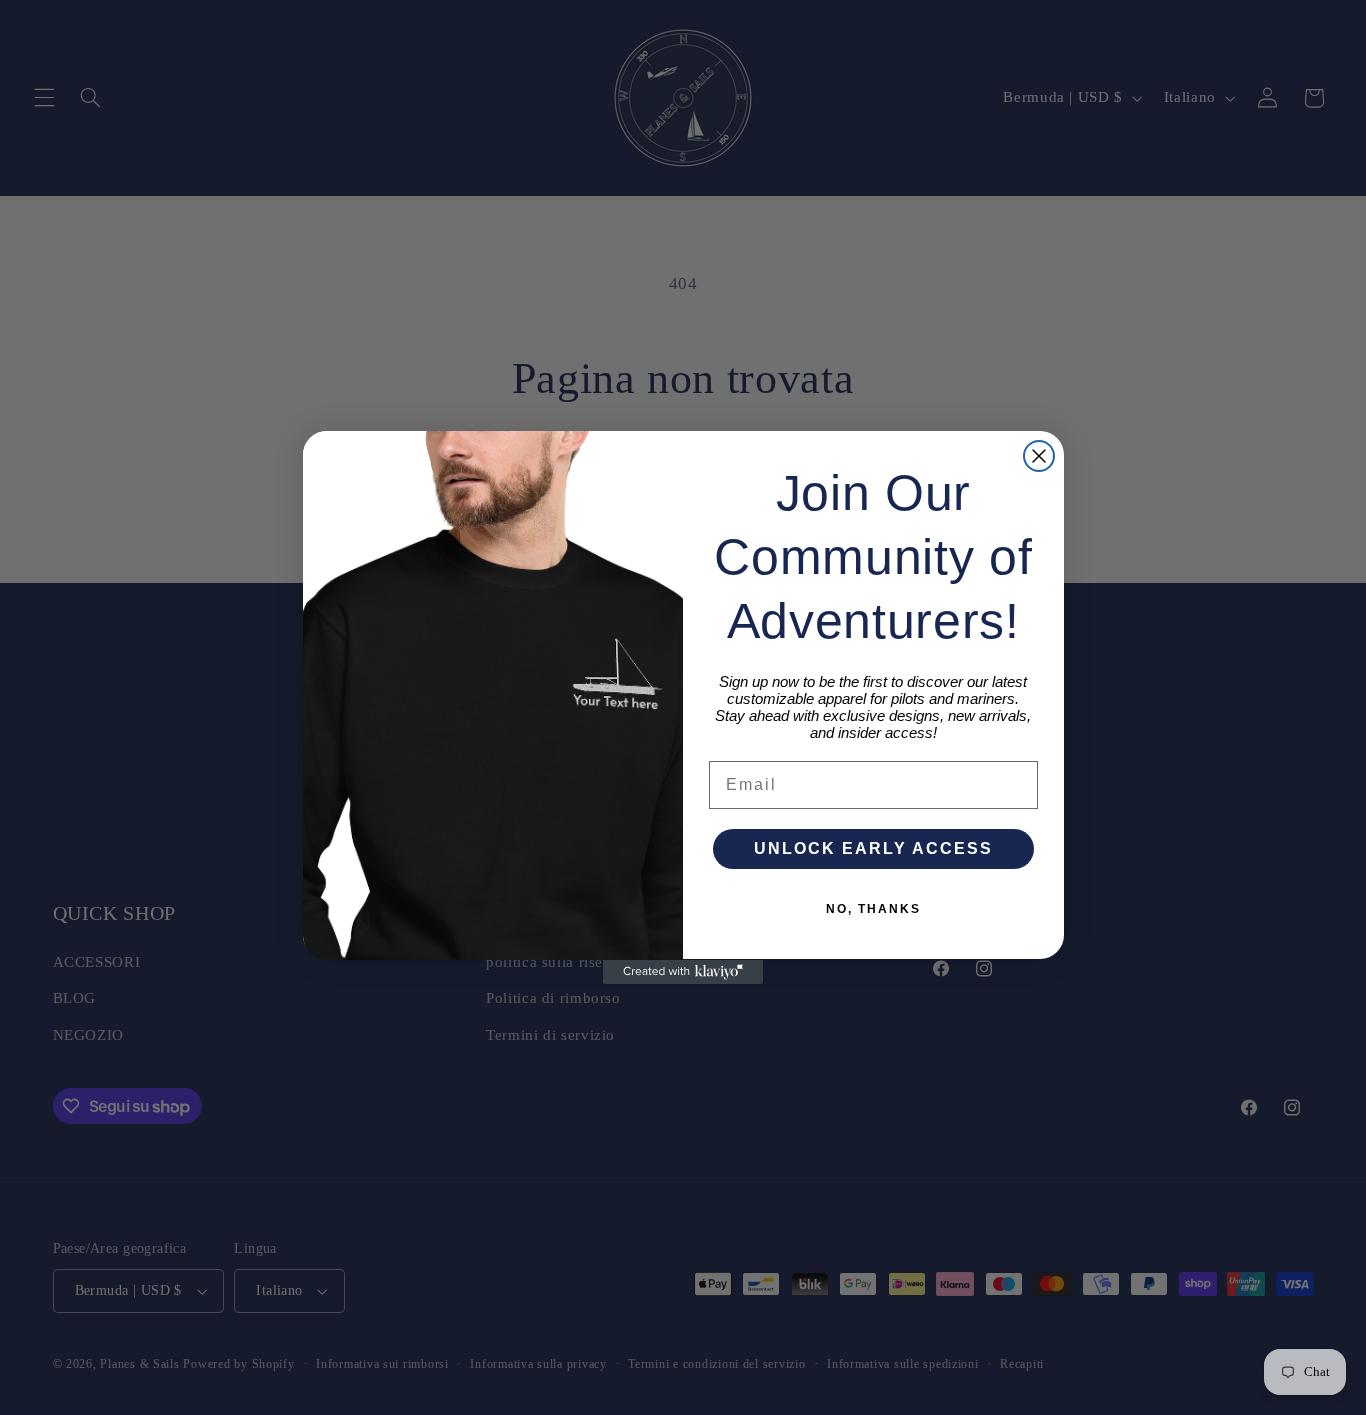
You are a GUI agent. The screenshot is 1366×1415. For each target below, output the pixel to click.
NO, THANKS (873, 910)
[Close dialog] (1039, 456)
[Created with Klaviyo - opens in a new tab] (683, 972)
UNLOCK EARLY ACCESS (873, 849)
